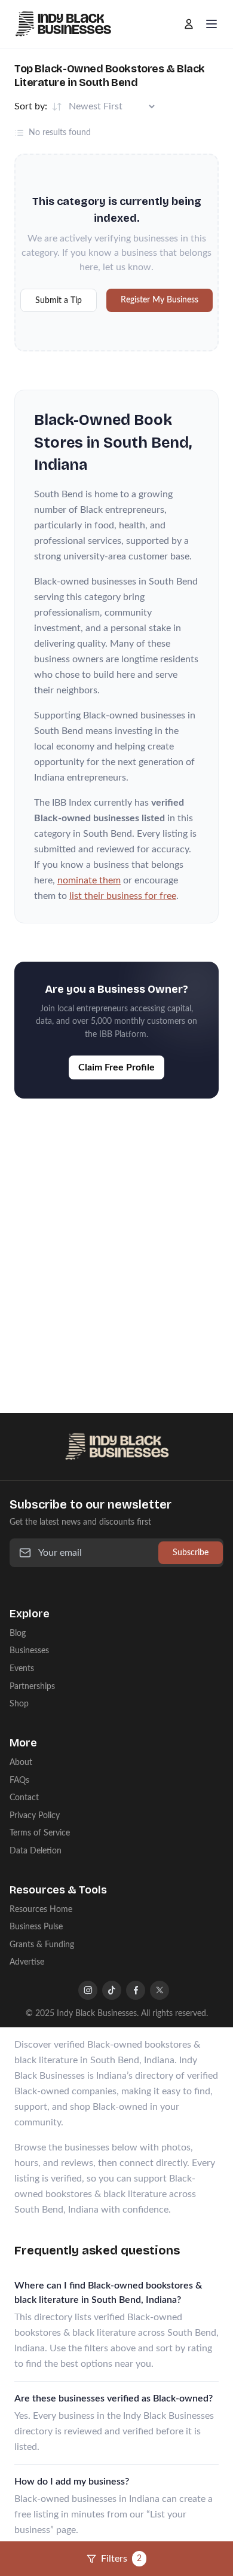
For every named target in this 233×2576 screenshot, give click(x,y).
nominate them (89, 880)
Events (22, 1668)
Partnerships (32, 1686)
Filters (121, 2559)
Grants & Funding (42, 1945)
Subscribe (191, 1552)
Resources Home (41, 1909)
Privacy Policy (35, 1815)
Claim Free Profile (116, 1067)
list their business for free (123, 896)
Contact (24, 1798)
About (21, 1762)
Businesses (29, 1650)
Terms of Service (40, 1833)
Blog (18, 1633)
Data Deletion (36, 1851)
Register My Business (160, 300)
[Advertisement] (116, 1244)
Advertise (27, 1962)
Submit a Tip (59, 300)
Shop (19, 1704)
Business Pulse (36, 1927)
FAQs (19, 1780)
